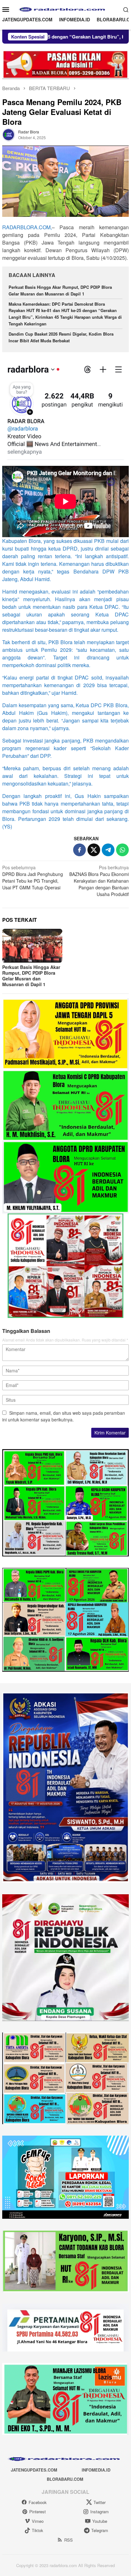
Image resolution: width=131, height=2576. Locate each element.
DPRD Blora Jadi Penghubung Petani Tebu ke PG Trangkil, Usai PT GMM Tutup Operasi (33, 877)
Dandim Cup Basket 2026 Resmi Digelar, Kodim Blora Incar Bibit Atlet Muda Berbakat (61, 337)
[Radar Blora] (65, 9)
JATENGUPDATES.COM (34, 2470)
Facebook (38, 2502)
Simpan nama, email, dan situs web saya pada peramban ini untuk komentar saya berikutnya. (64, 1416)
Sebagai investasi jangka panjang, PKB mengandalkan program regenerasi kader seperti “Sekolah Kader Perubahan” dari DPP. (65, 748)
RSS (69, 2540)
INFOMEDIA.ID (96, 2470)
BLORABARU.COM (65, 2479)
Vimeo (38, 2521)
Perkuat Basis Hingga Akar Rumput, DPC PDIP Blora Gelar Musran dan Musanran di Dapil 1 (60, 290)
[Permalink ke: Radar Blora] (9, 134)
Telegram (100, 2530)
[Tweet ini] (94, 850)
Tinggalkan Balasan (26, 1331)
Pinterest (38, 2512)
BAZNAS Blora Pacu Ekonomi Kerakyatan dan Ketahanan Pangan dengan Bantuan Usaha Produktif (99, 881)
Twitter (100, 2502)
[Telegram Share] (108, 850)
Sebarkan (86, 838)
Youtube (100, 2521)
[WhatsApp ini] (122, 850)
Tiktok (38, 2530)
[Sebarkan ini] (79, 850)
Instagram (100, 2512)
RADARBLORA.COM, (27, 227)
